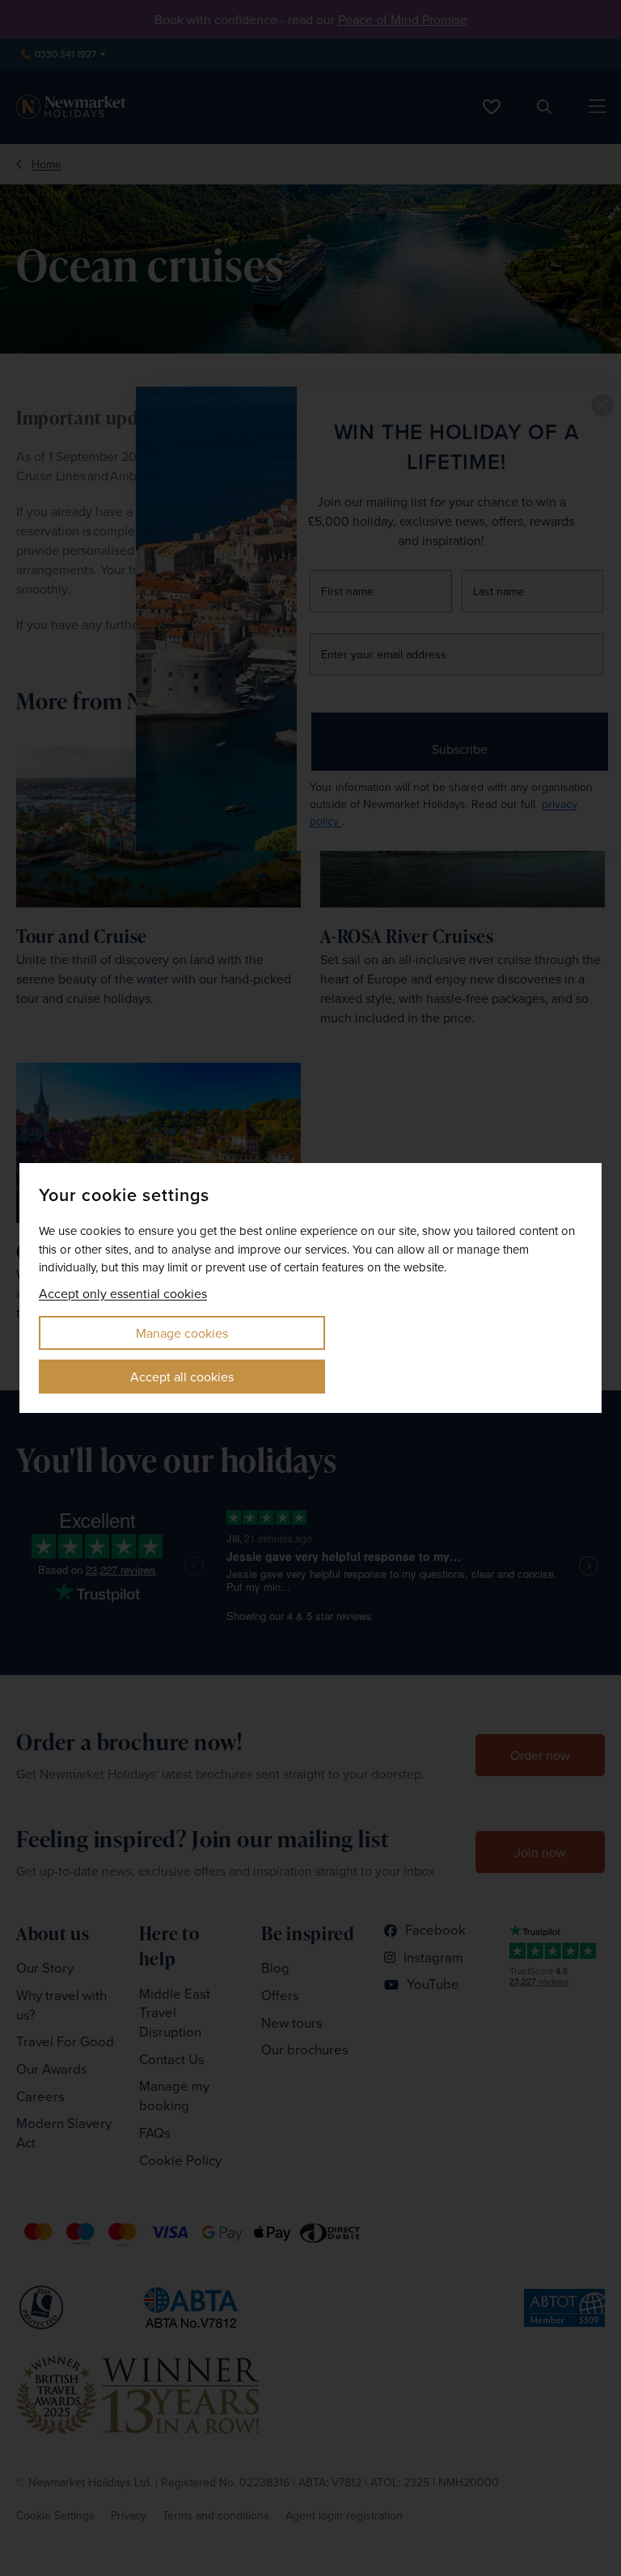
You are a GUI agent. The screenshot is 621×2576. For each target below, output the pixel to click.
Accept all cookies (182, 1377)
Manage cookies (182, 1333)
